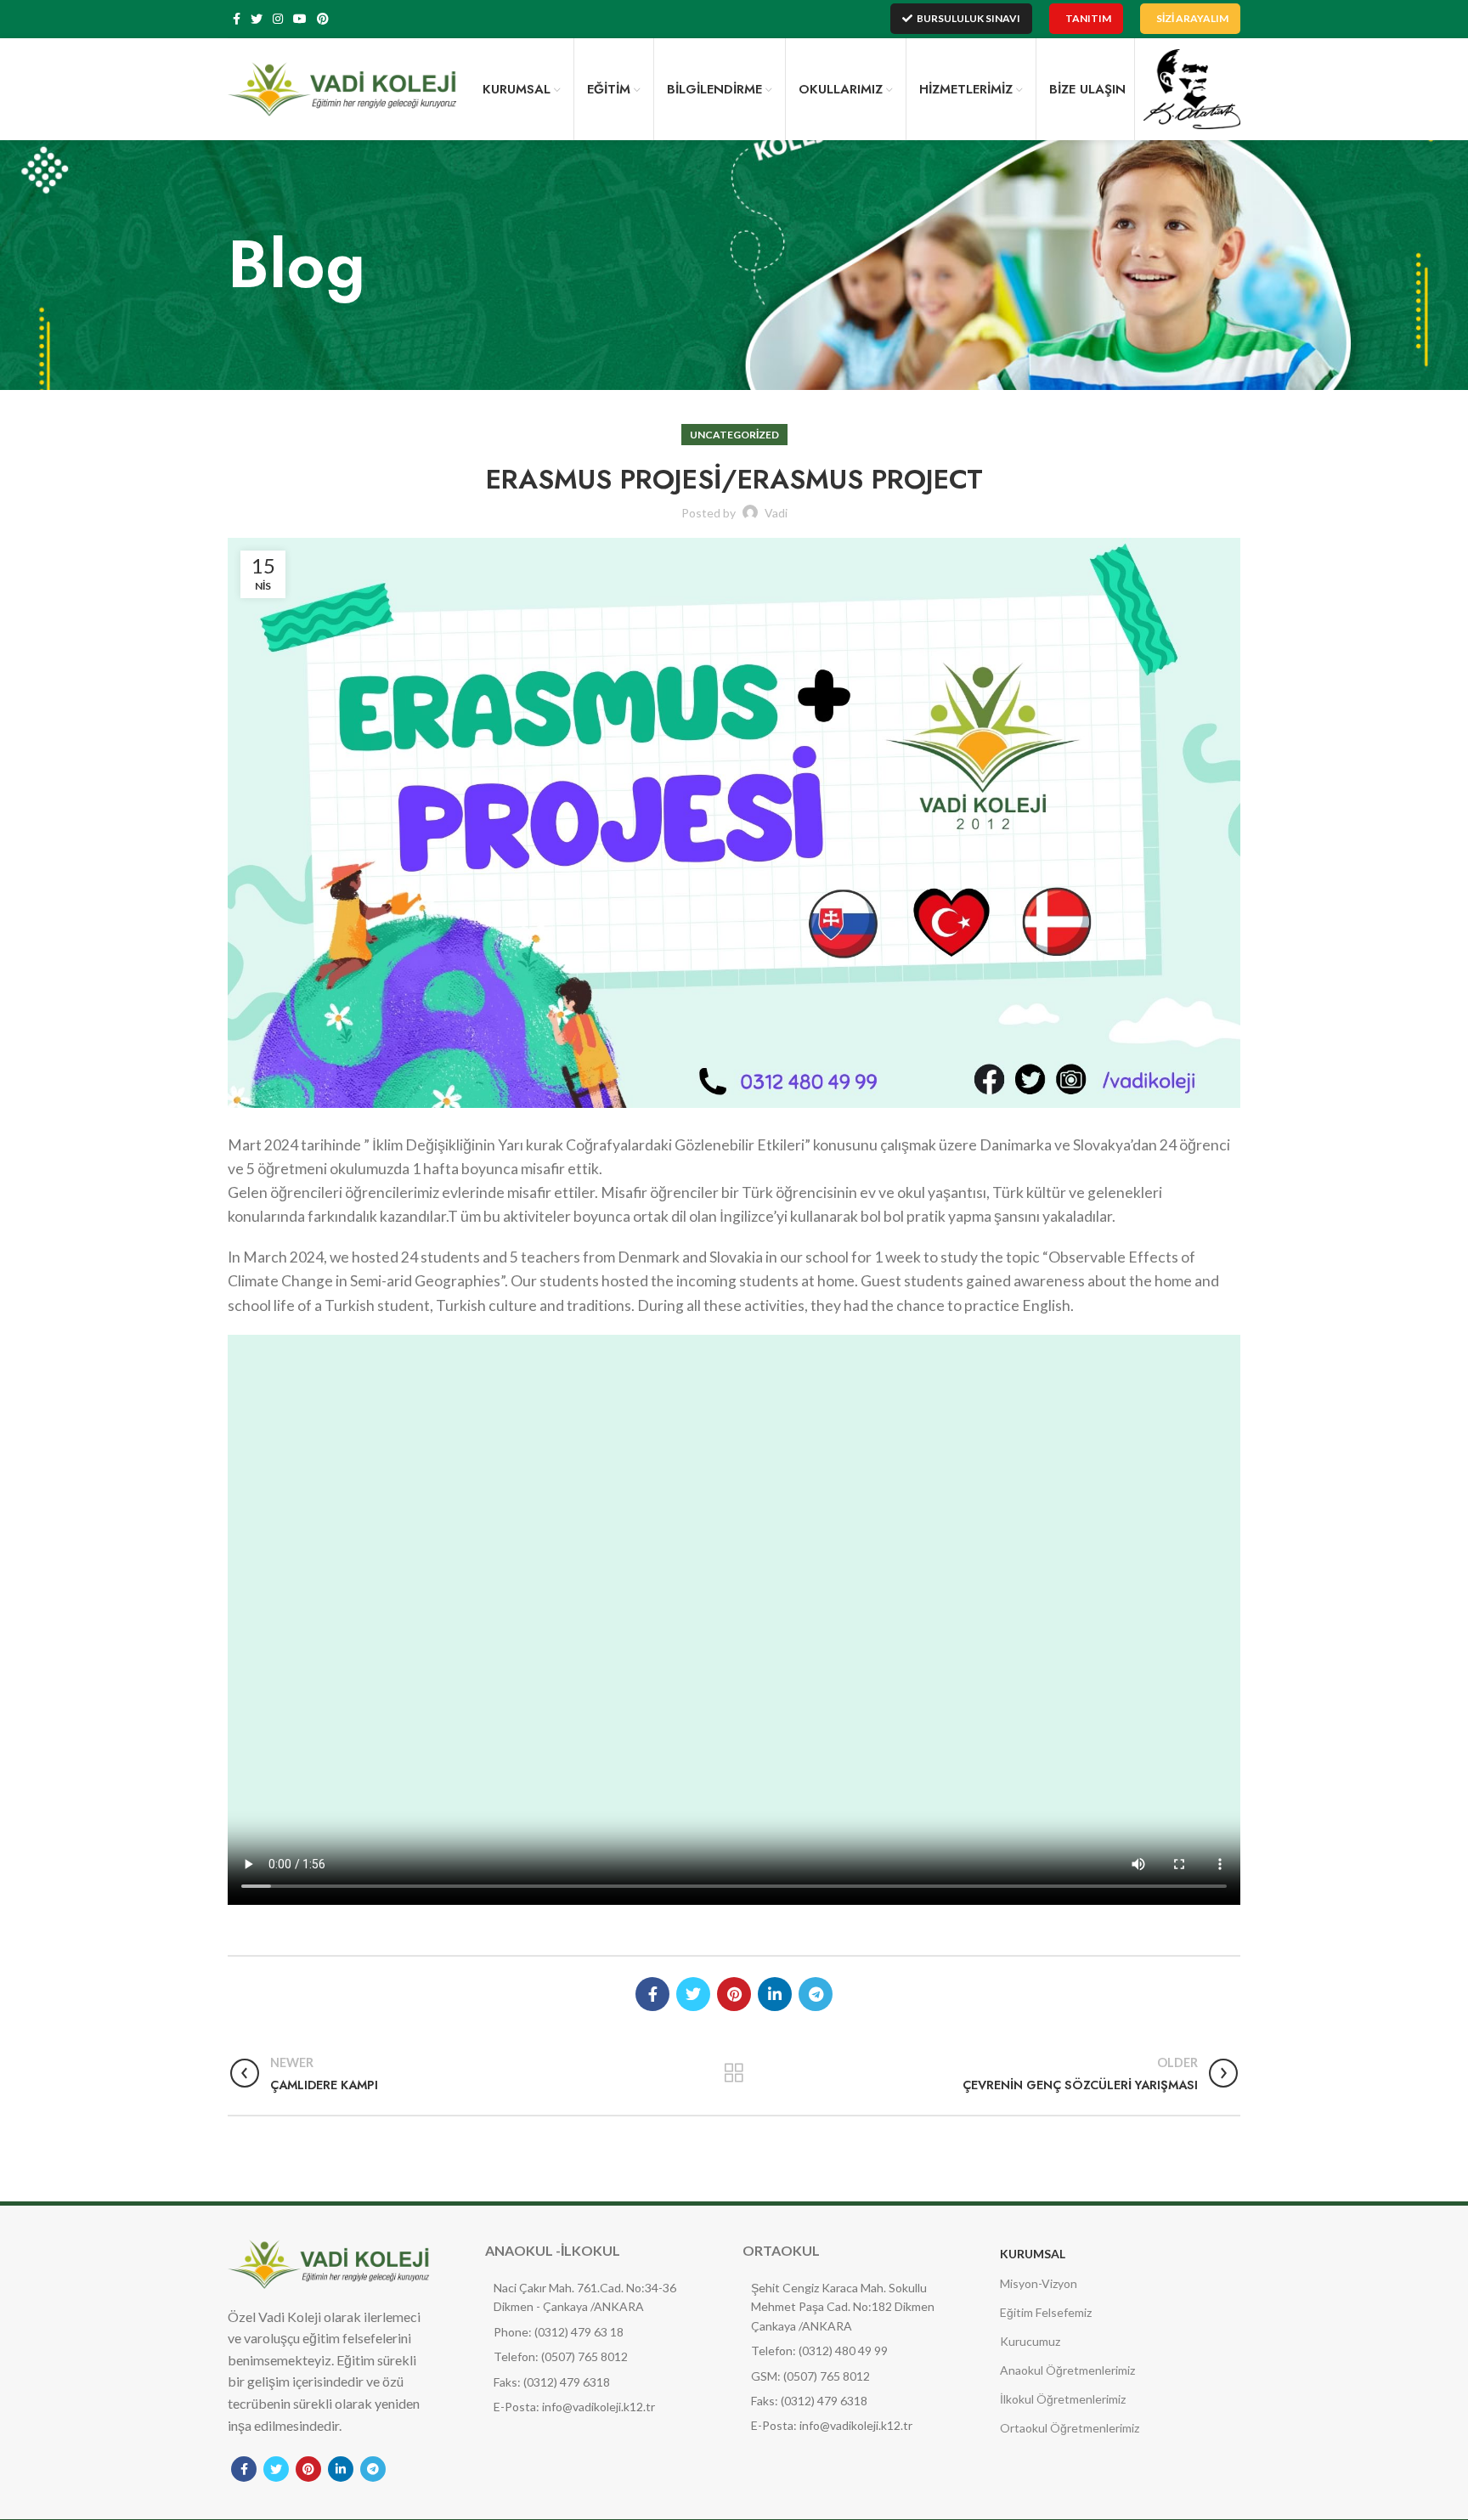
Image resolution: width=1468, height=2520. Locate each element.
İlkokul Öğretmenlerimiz (1063, 2399)
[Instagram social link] (278, 19)
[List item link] (586, 2332)
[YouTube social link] (300, 19)
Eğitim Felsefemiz (1046, 2312)
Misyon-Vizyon (1039, 2283)
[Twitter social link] (257, 19)
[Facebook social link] (237, 19)
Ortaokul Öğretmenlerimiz (1070, 2428)
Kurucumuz (1030, 2341)
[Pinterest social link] (323, 19)
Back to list (734, 2073)
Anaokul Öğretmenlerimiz (1067, 2370)
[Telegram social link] (816, 1994)
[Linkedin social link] (775, 1994)
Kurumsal (1033, 2254)
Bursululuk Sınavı (968, 18)
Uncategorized (734, 435)
